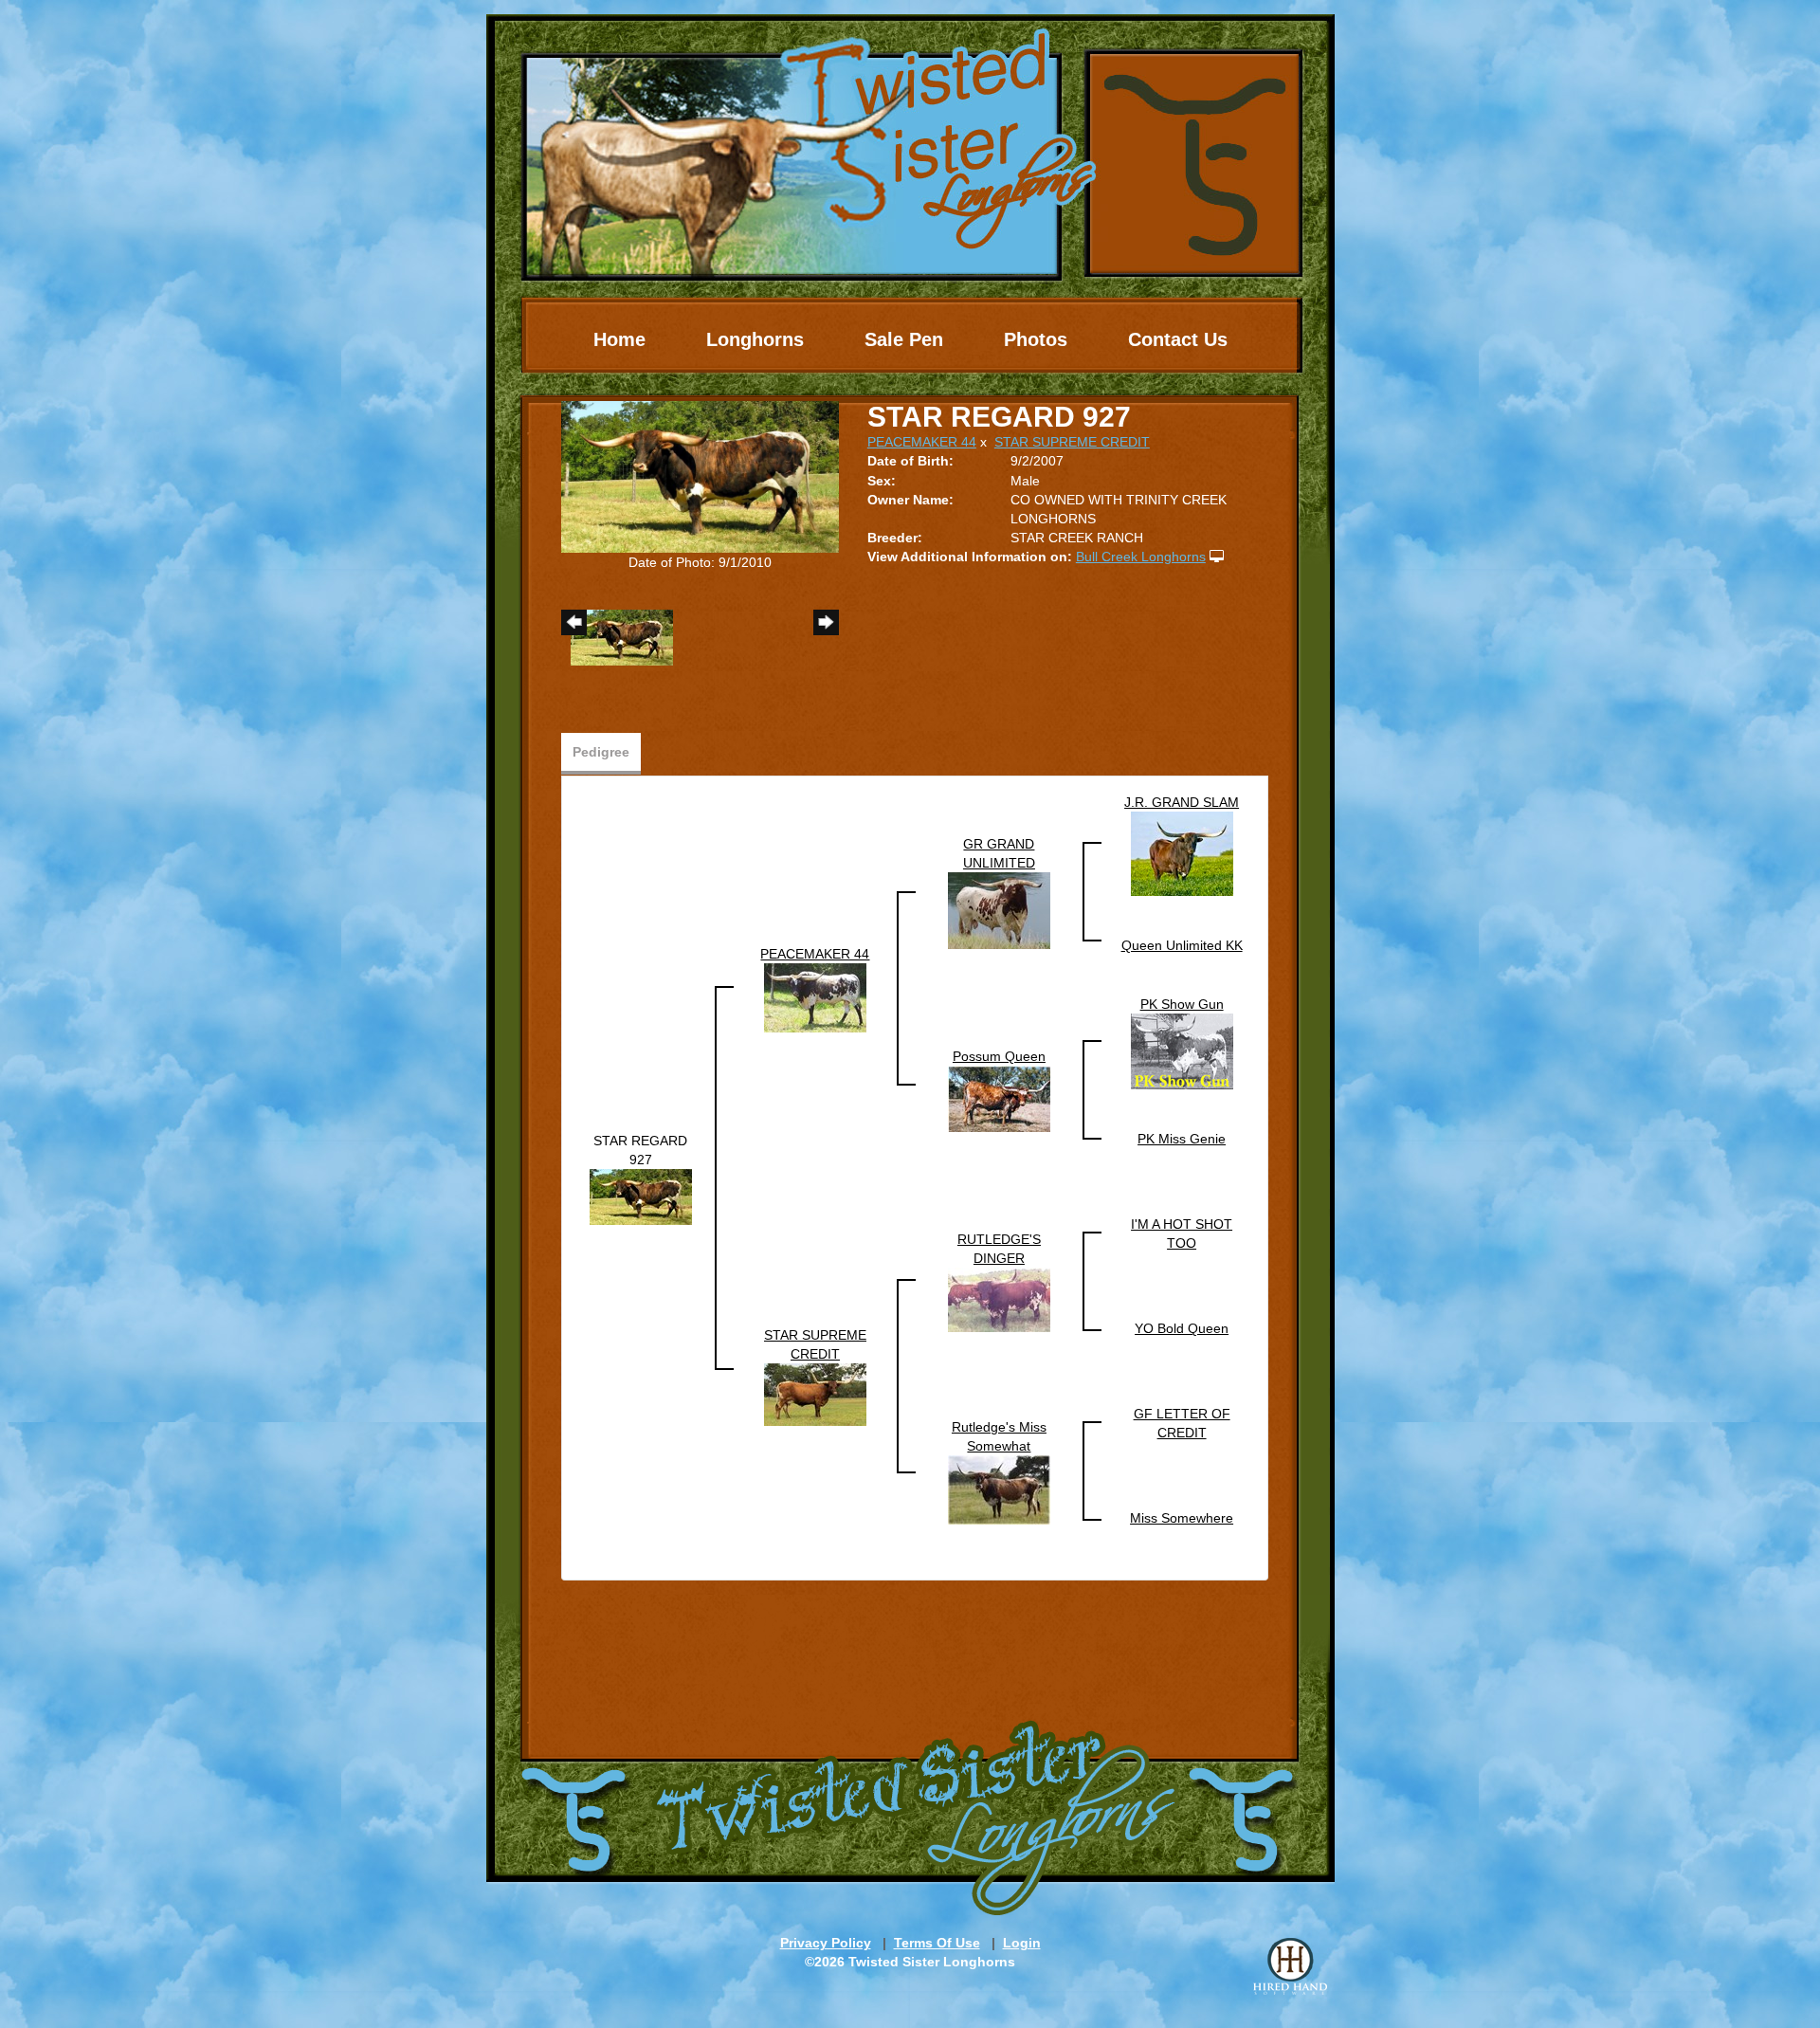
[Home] (910, 147)
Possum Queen (999, 1056)
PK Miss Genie (1182, 1139)
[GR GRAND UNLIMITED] (999, 910)
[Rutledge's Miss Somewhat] (999, 1489)
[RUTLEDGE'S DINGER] (999, 1299)
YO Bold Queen (1182, 1328)
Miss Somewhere (1182, 1518)
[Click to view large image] (700, 476)
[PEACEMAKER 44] (815, 997)
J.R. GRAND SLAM (1182, 802)
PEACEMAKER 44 (922, 442)
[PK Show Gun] (1182, 1051)
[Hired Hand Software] (1290, 1966)
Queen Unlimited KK (1182, 945)
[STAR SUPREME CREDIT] (815, 1394)
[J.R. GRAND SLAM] (1182, 853)
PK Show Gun (1182, 1004)
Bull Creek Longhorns (1141, 557)
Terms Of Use (937, 1943)
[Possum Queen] (999, 1098)
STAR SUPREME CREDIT (1072, 442)
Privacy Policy (826, 1943)
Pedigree (601, 752)
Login (1022, 1943)
